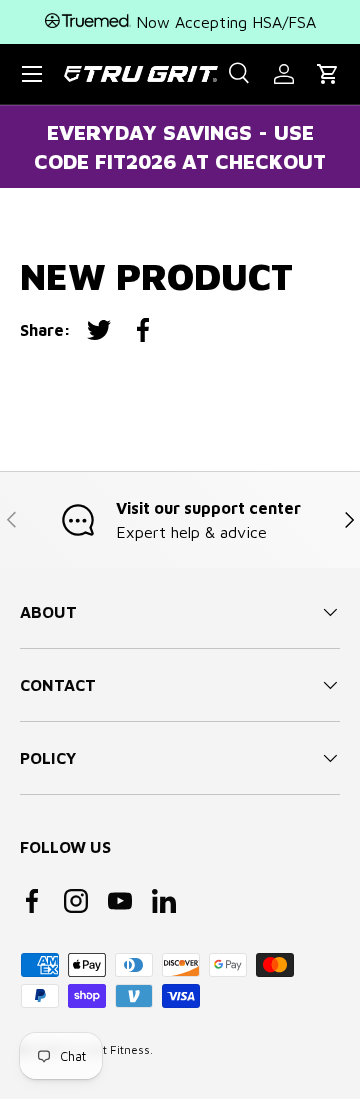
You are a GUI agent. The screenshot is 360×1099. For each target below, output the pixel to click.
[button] (328, 74)
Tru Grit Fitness (107, 1049)
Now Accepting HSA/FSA (223, 22)
